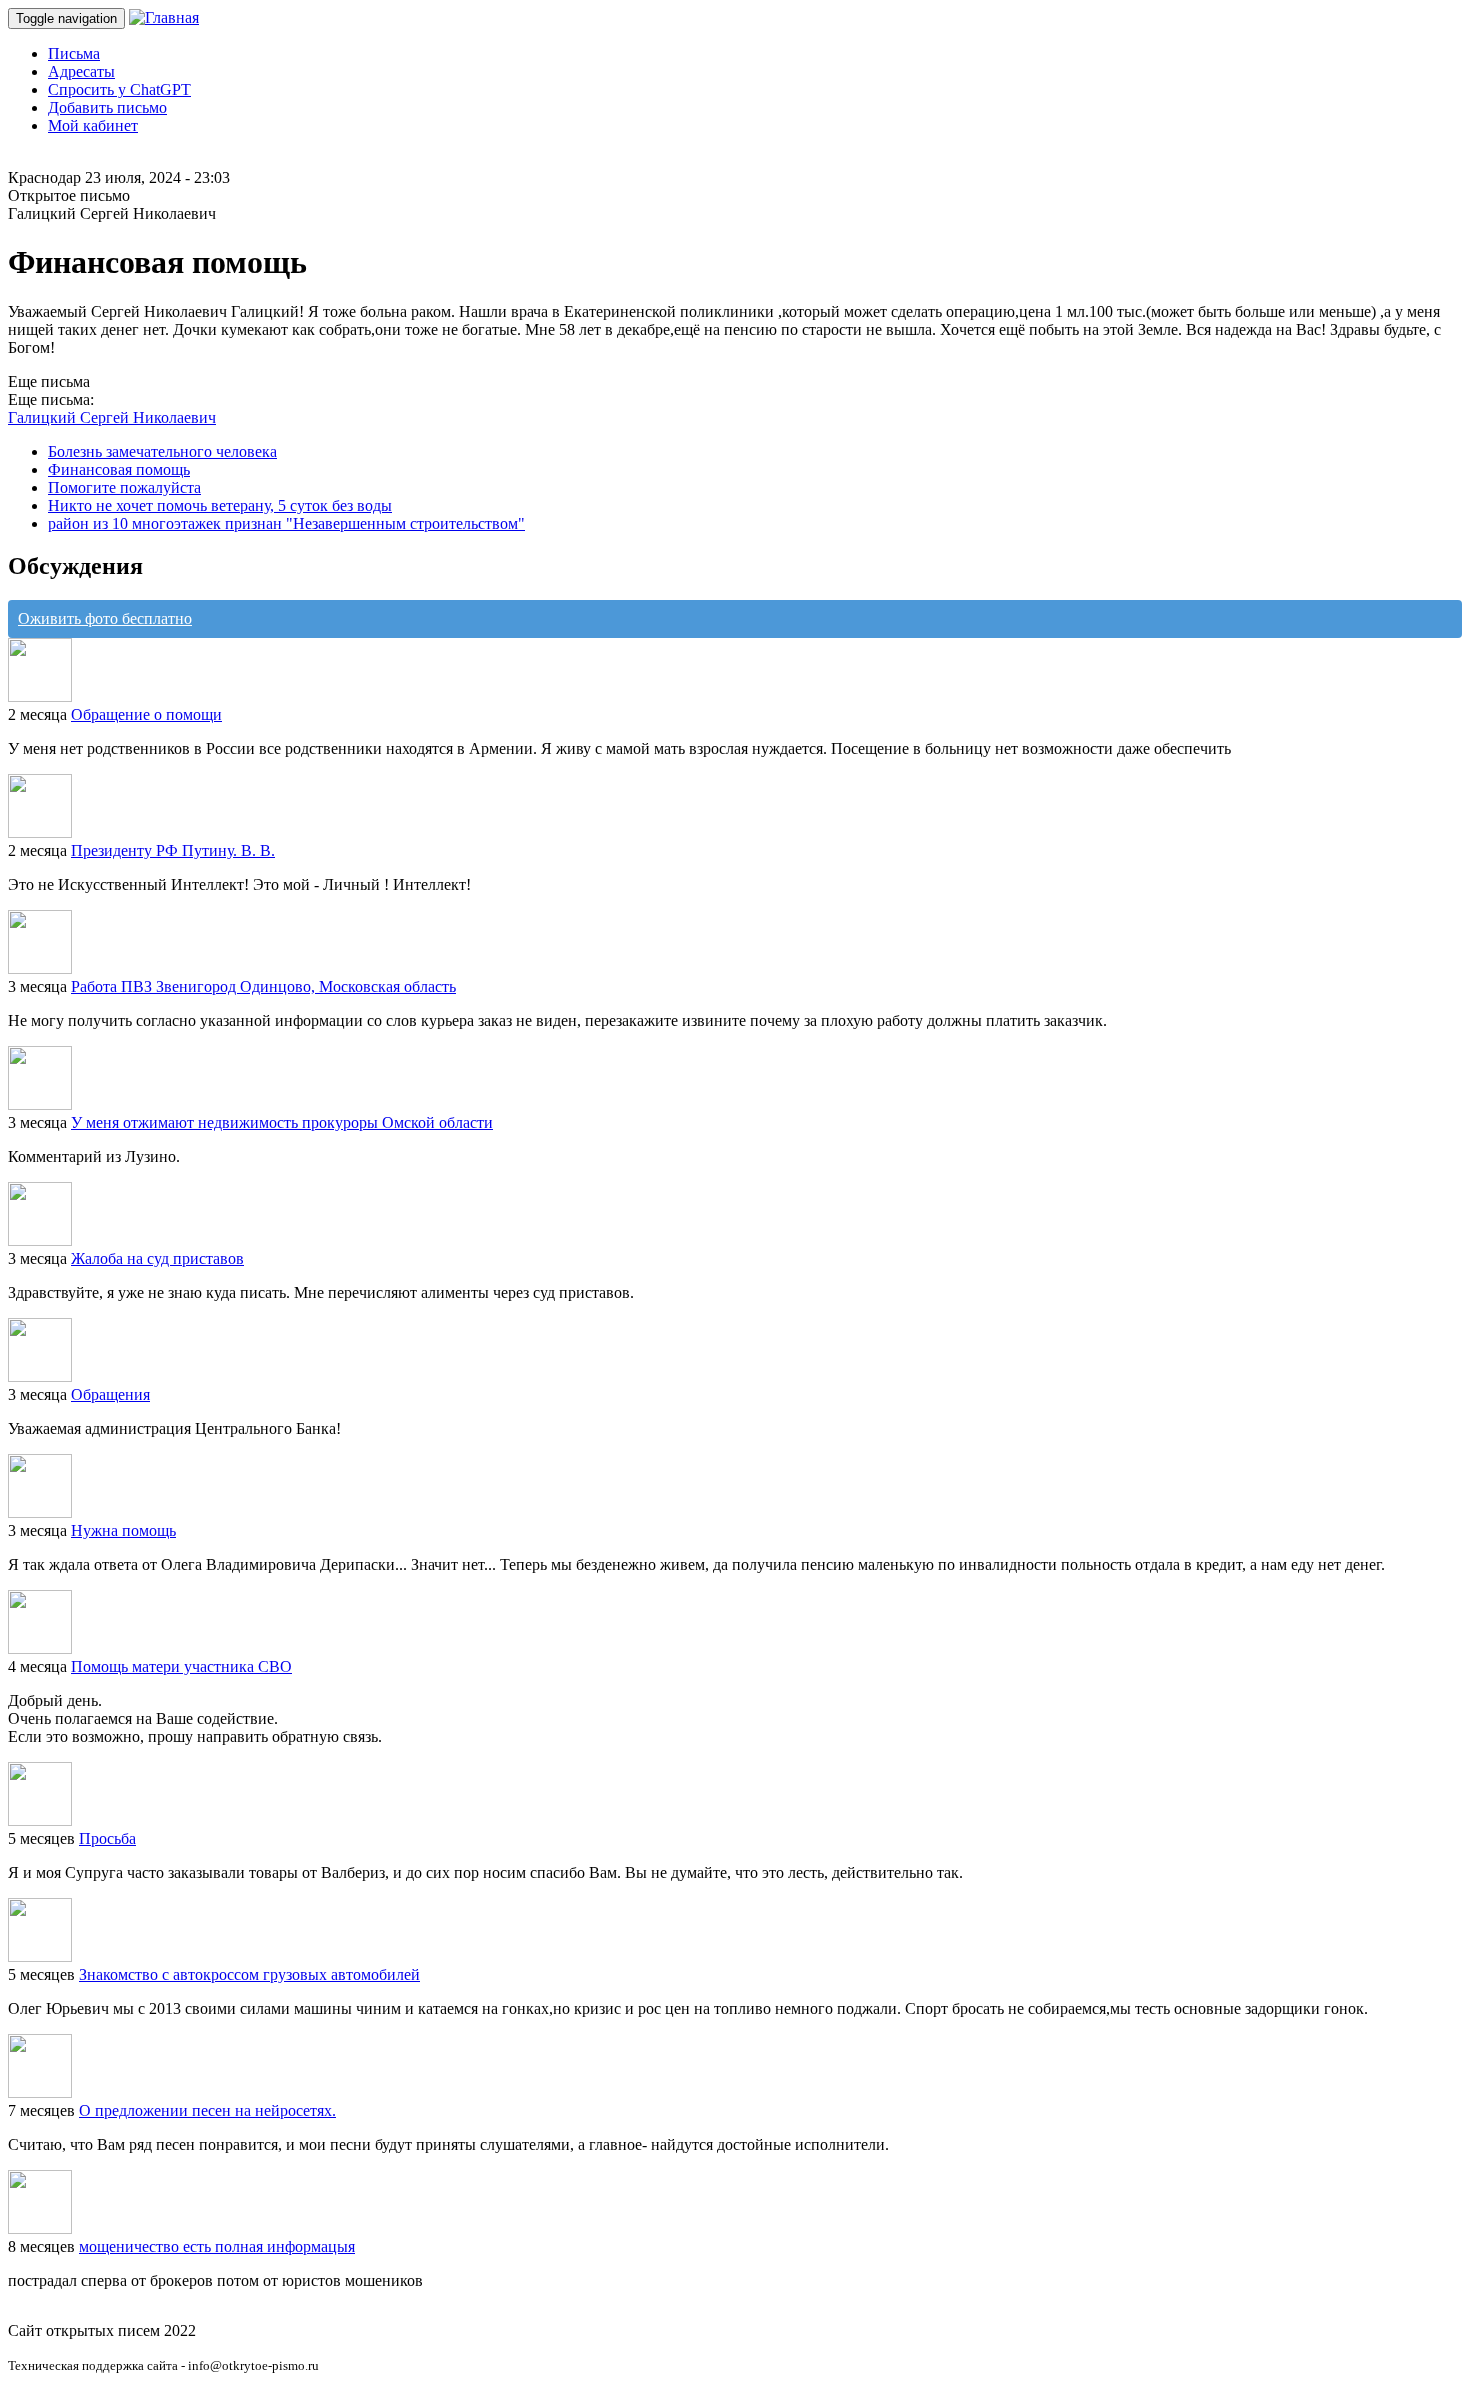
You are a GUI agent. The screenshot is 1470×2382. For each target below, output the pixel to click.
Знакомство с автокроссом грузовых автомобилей (249, 1974)
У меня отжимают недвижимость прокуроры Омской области (282, 1122)
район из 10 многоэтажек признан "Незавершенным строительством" (286, 523)
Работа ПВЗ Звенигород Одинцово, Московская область (263, 986)
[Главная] (164, 17)
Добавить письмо (107, 107)
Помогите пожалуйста (124, 487)
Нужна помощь (123, 1530)
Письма (74, 53)
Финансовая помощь (119, 469)
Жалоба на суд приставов (157, 1258)
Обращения (110, 1394)
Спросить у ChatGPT (119, 89)
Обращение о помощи (146, 714)
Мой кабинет (93, 125)
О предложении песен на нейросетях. (207, 2110)
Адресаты (81, 71)
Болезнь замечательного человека (162, 451)
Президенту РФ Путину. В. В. (173, 850)
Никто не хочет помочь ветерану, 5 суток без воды (220, 505)
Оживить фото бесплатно (105, 618)
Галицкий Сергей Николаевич (112, 417)
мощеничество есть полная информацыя (217, 2246)
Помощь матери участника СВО (181, 1666)
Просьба (107, 1838)
